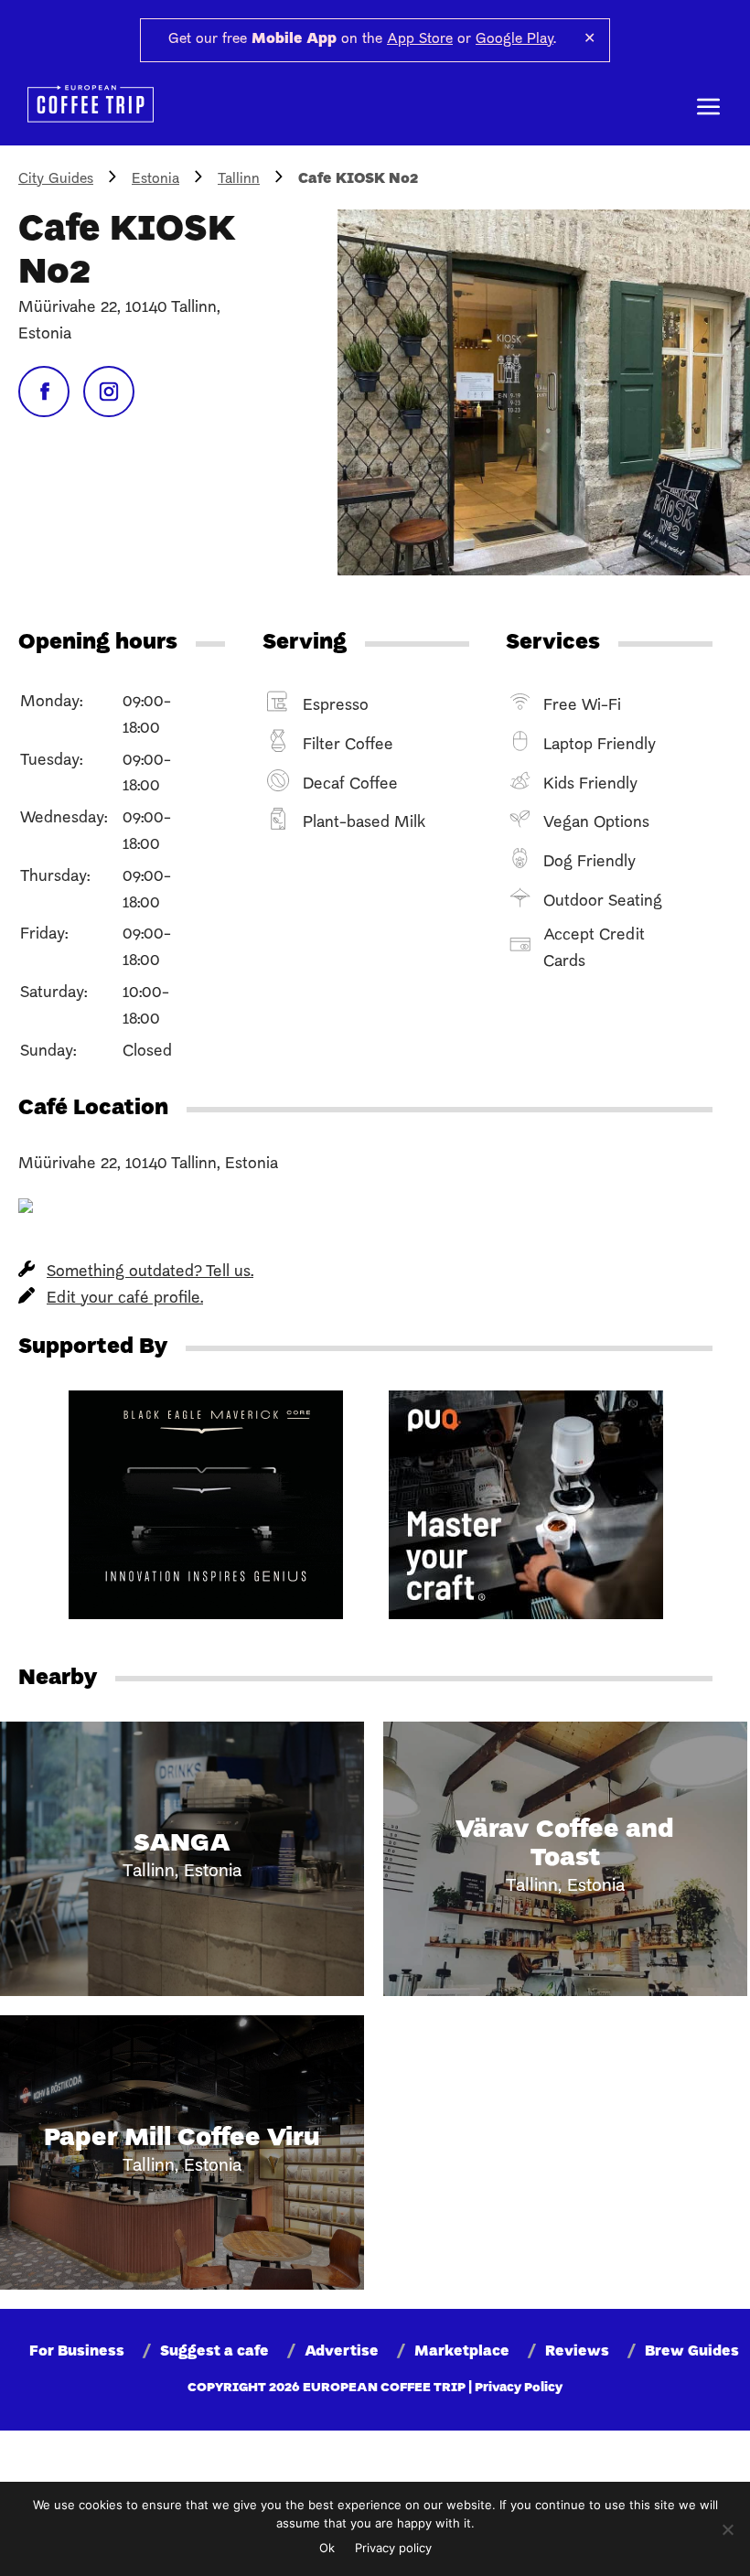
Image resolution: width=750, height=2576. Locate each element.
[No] (727, 2529)
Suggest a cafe (214, 2352)
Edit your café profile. (125, 1299)
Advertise (342, 2352)
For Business (77, 2352)
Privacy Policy (519, 2388)
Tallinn (239, 179)
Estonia (155, 179)
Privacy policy (393, 2548)
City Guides (56, 179)
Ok (327, 2548)
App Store (420, 39)
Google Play (514, 39)
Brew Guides (692, 2352)
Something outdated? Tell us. (150, 1272)
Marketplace (462, 2352)
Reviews (577, 2352)
